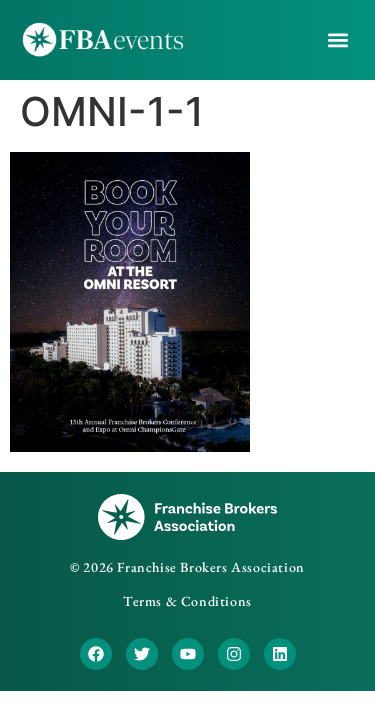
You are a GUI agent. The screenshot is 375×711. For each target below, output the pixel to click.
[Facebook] (96, 654)
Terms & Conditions (187, 601)
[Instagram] (234, 654)
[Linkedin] (280, 654)
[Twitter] (142, 654)
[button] (338, 40)
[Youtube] (188, 654)
